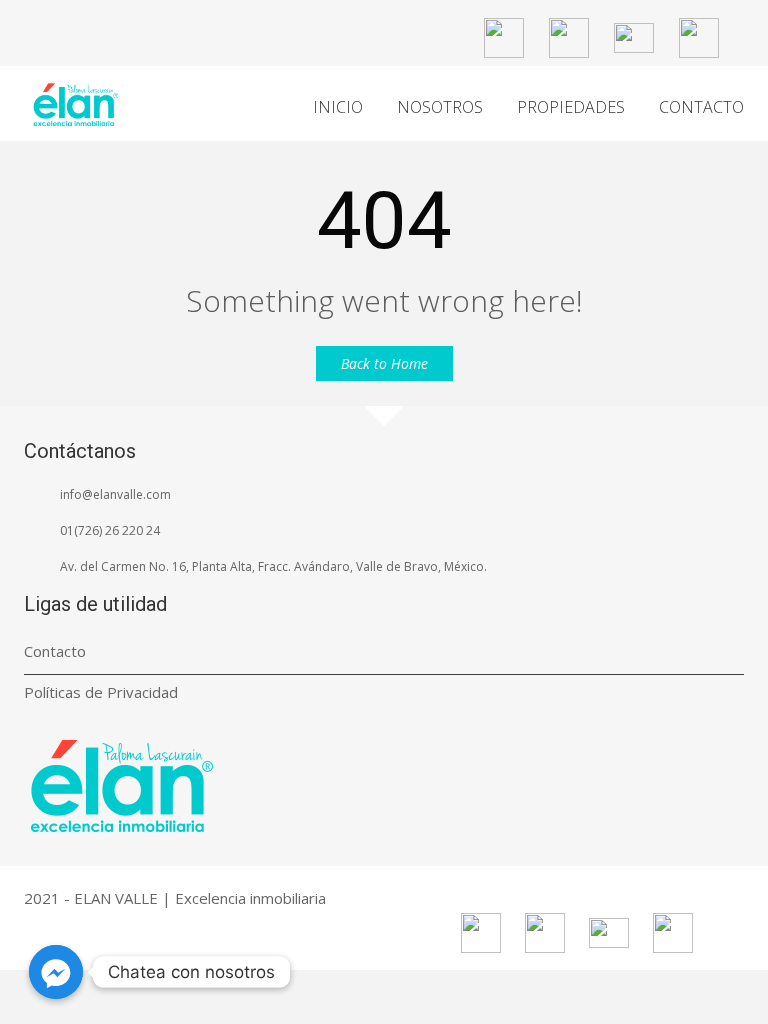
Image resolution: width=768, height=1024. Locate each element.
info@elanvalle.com (115, 494)
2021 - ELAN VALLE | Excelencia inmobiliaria (175, 898)
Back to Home (384, 363)
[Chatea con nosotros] (56, 972)
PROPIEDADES (571, 107)
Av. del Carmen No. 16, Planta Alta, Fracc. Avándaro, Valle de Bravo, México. (273, 566)
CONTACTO (701, 107)
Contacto (55, 651)
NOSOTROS (440, 107)
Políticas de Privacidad (101, 692)
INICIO (338, 107)
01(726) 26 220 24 (110, 530)
